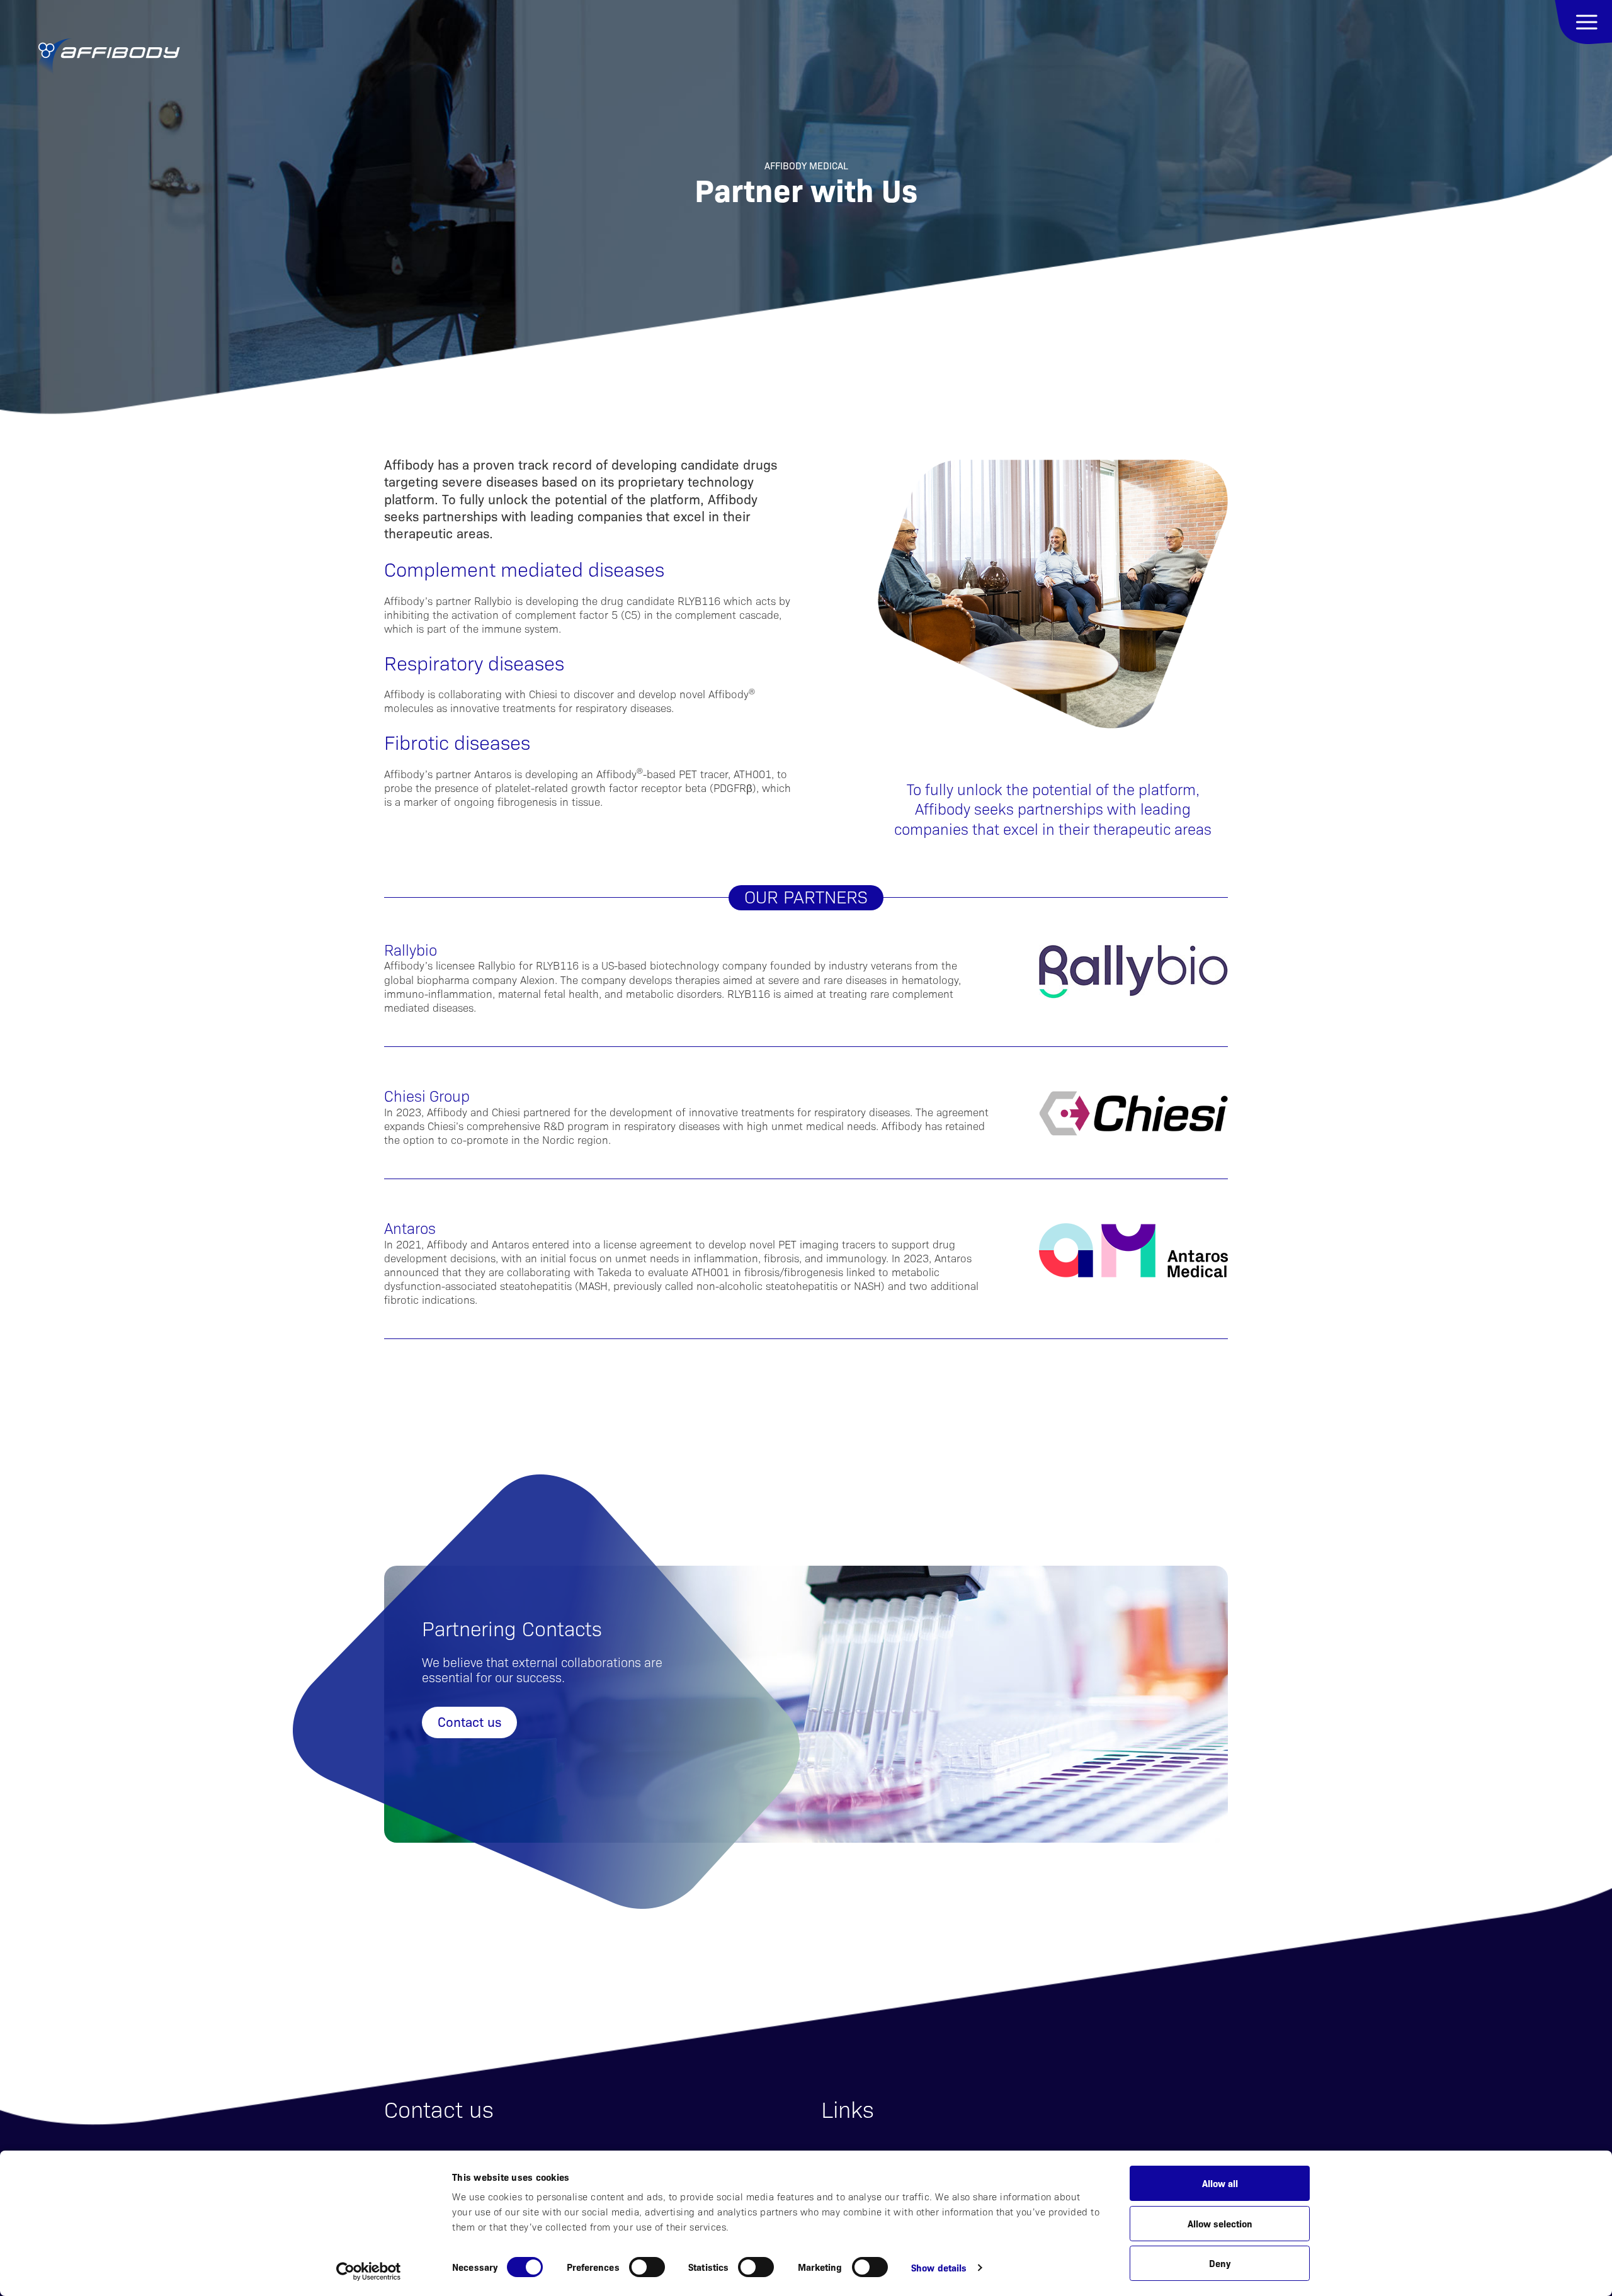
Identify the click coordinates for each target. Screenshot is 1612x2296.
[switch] (647, 2267)
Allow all (1220, 2183)
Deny (1220, 2263)
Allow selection (1220, 2223)
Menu (1583, 22)
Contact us (469, 1721)
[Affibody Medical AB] (109, 57)
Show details (939, 2267)
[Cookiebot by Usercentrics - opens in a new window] (369, 2271)
